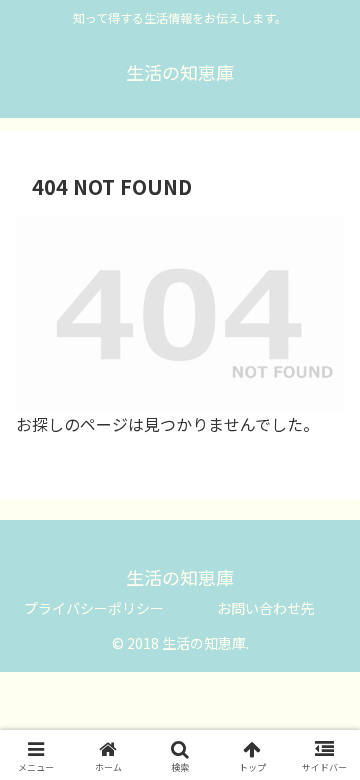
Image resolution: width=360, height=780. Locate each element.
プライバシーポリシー (94, 608)
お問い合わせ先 (266, 608)
